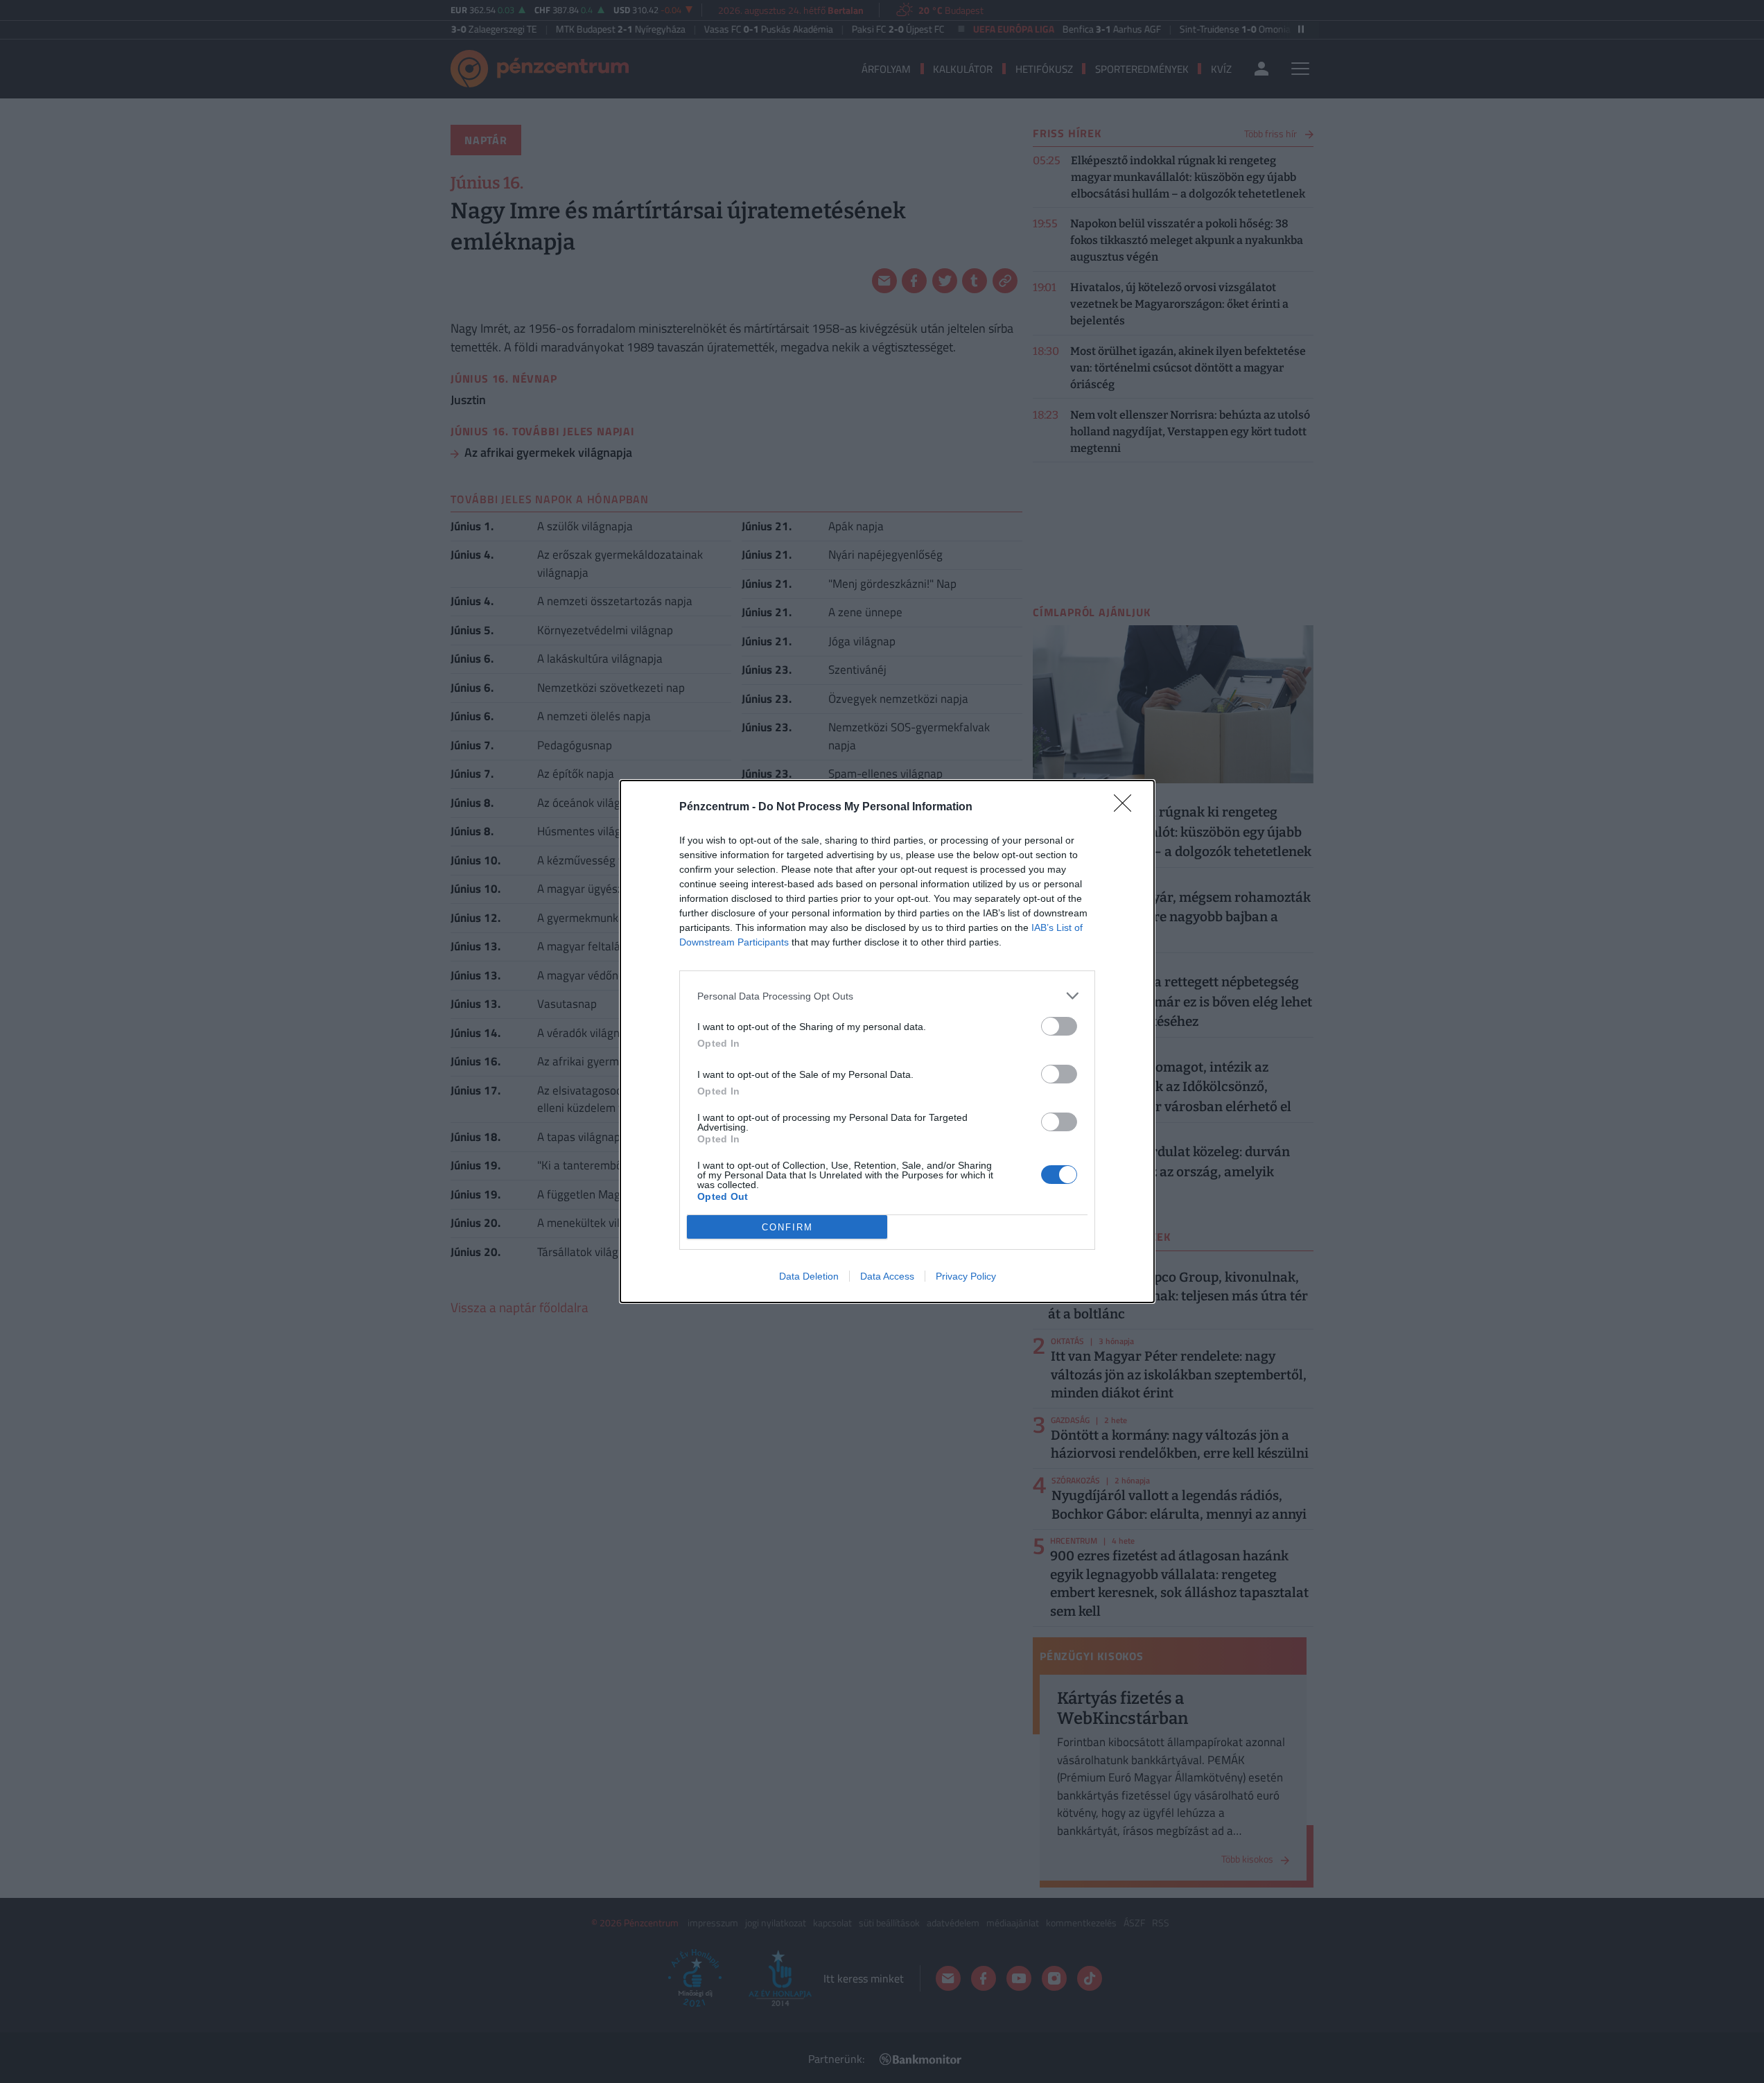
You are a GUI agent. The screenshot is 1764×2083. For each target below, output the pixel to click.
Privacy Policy (966, 1276)
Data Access (887, 1276)
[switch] (1059, 1026)
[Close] (1127, 808)
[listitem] (887, 996)
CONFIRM (787, 1227)
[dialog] (887, 1041)
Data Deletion (809, 1276)
